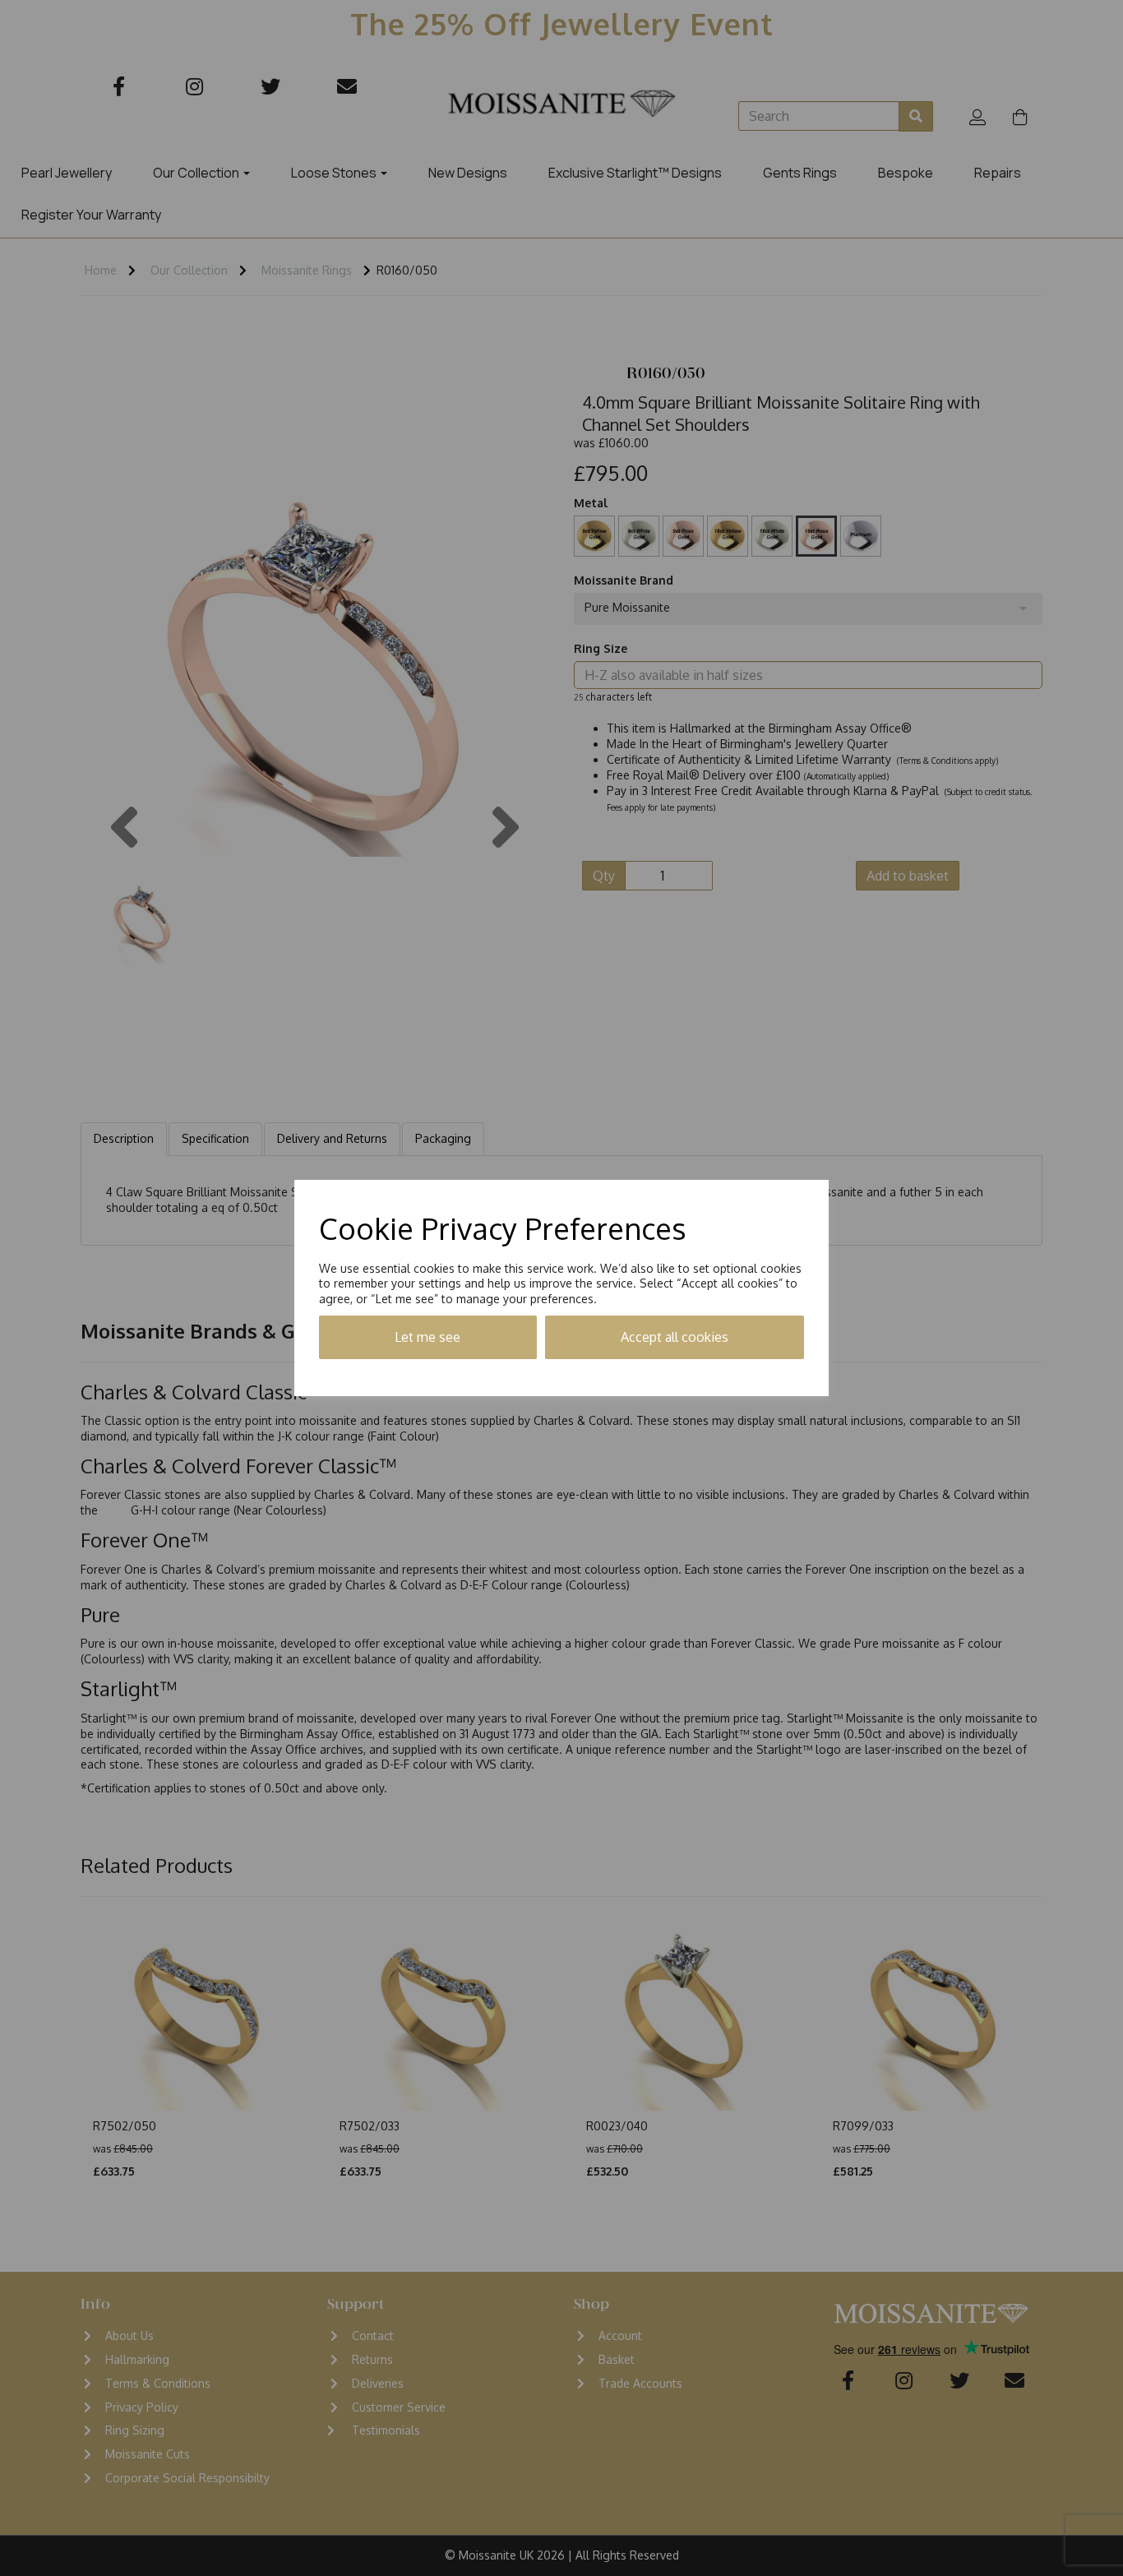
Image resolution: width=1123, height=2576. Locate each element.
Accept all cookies (675, 1337)
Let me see (427, 1337)
